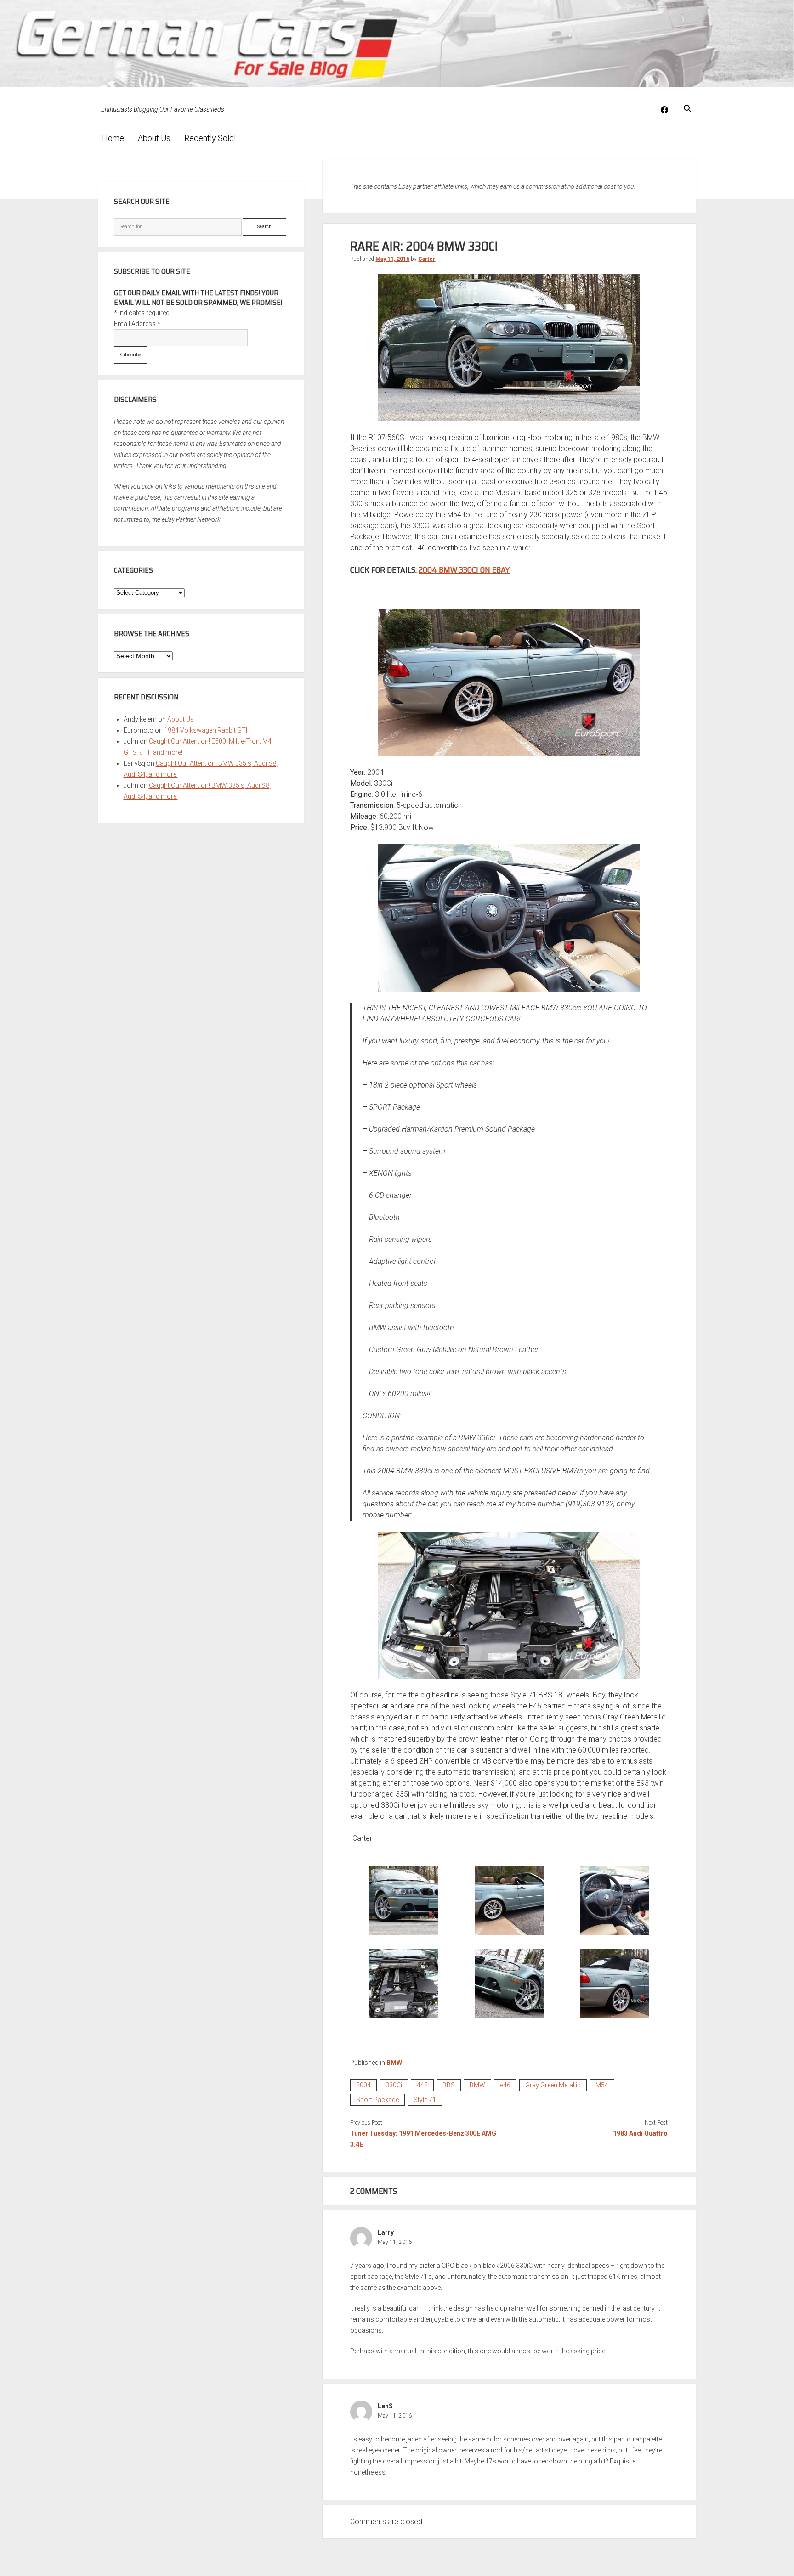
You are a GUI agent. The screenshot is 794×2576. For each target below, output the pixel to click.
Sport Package (377, 2100)
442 (422, 2085)
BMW (394, 2063)
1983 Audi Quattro (640, 2133)
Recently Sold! (210, 138)
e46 (505, 2085)
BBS (449, 2085)
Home (113, 138)
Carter (427, 259)
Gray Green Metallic (553, 2085)
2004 (363, 2085)
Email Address (137, 324)
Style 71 (425, 2100)
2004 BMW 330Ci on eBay (464, 570)
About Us (154, 138)
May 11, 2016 (392, 259)
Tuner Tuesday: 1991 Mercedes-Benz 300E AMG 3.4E (423, 2139)
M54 (602, 2085)
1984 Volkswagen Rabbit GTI (206, 730)
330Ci (394, 2085)
